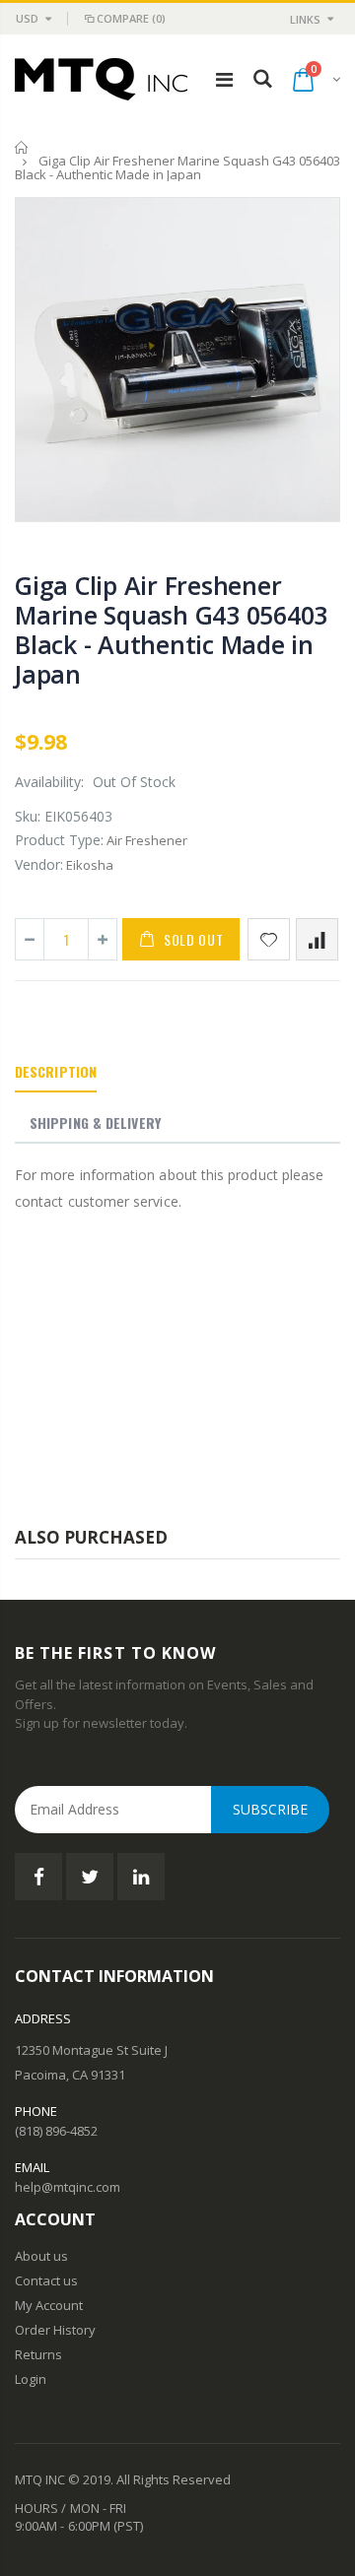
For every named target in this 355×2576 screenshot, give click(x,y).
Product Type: (59, 840)
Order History (55, 2330)
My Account (49, 2305)
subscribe (270, 1809)
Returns (38, 2354)
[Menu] (224, 79)
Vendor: (39, 864)
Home (22, 147)
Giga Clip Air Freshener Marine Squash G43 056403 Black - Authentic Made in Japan (171, 629)
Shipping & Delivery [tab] (95, 1123)
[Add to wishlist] (269, 939)
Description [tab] (56, 1071)
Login (31, 2379)
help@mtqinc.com (68, 2187)
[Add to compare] (317, 939)
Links (305, 19)
